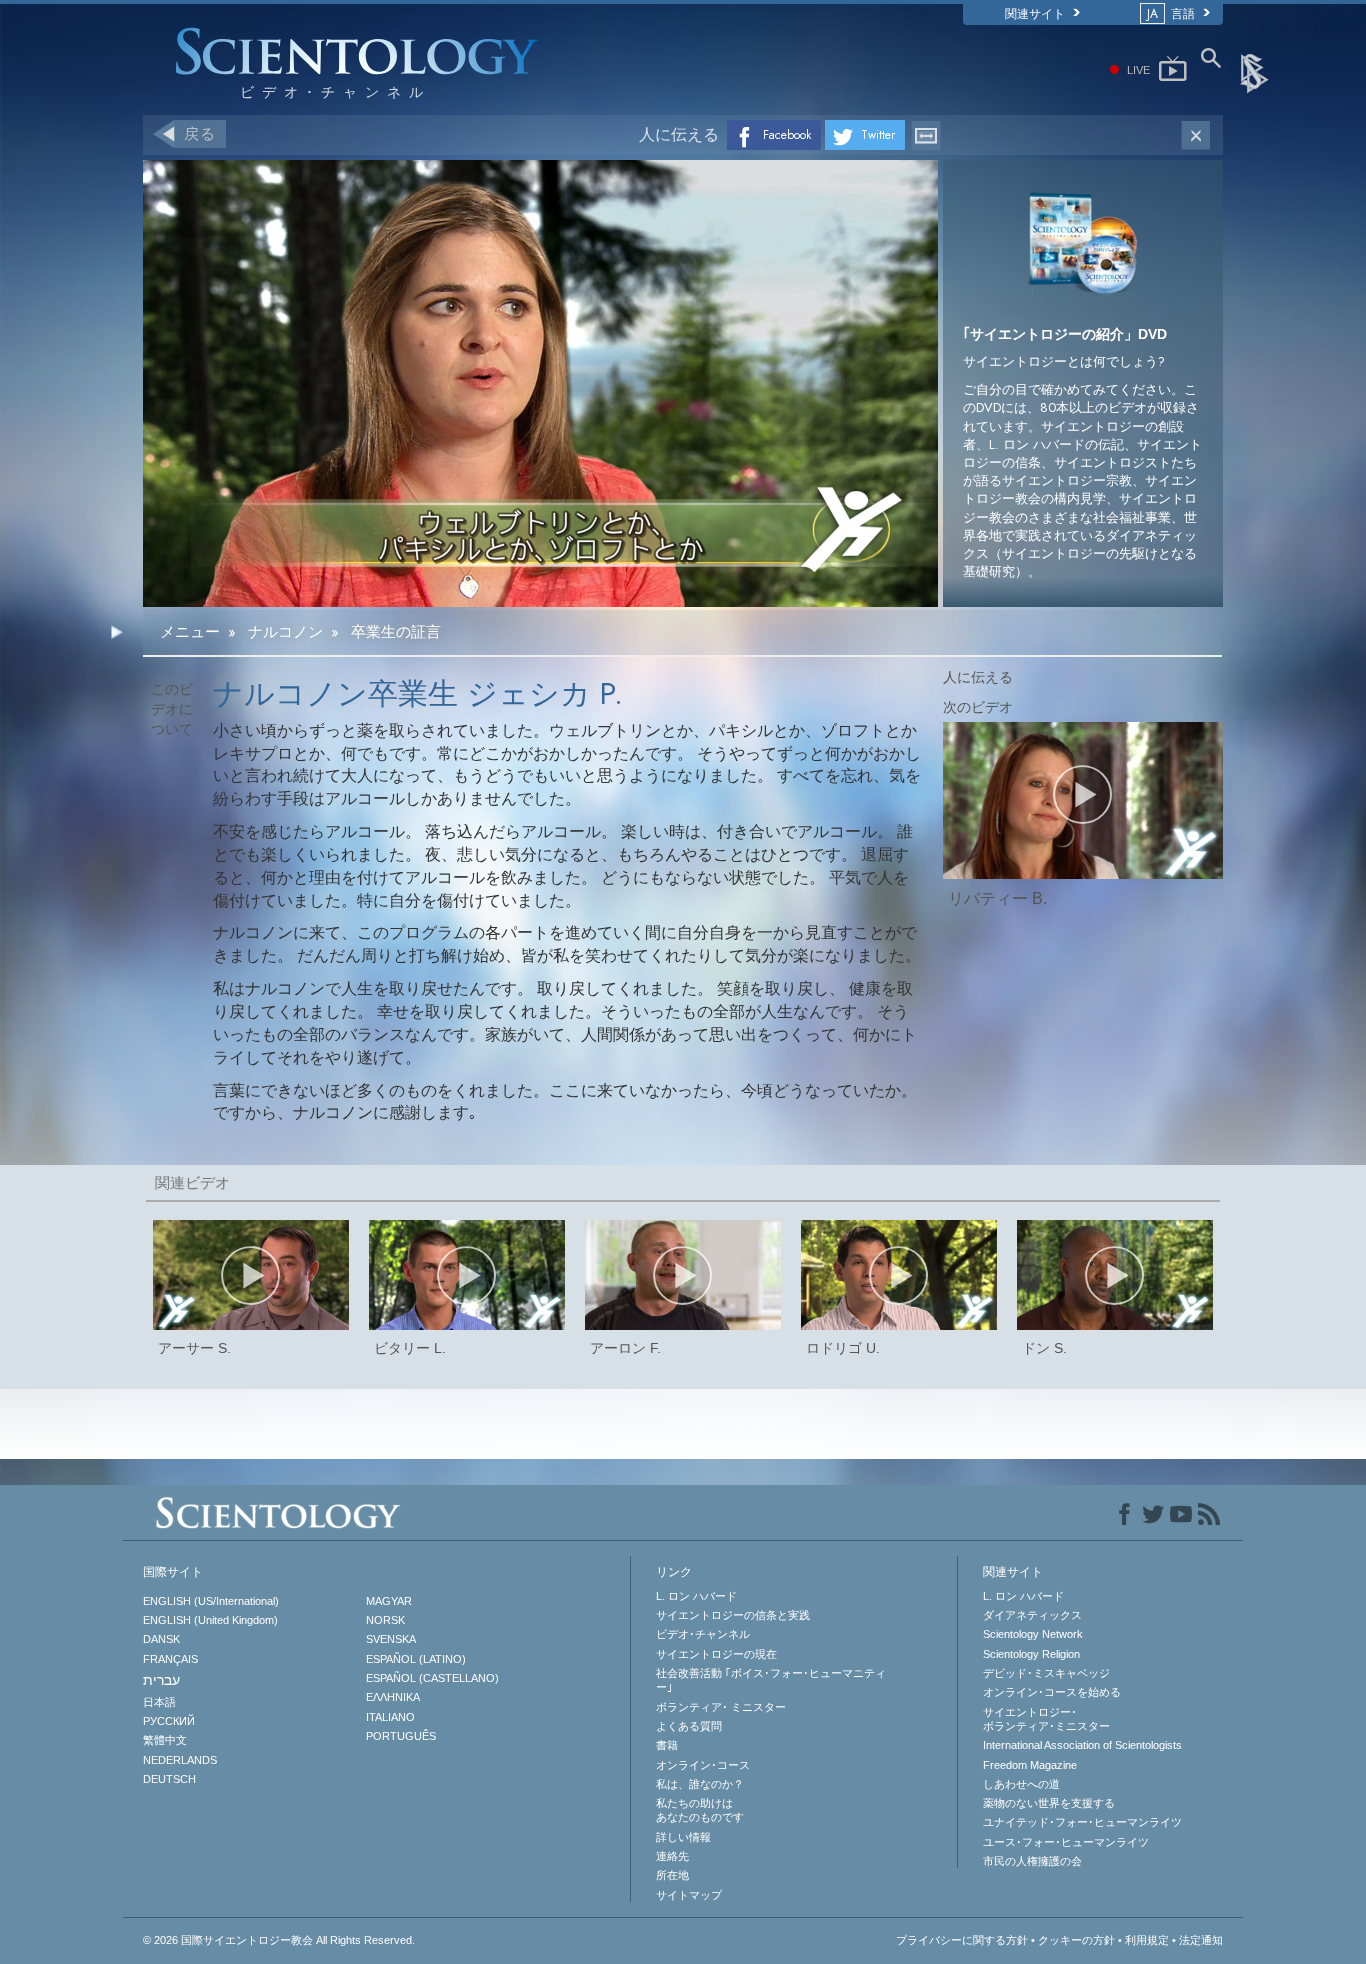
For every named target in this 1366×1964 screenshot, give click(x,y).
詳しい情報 (683, 1837)
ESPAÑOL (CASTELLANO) (432, 1678)
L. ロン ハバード (696, 1596)
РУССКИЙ (169, 1721)
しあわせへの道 (1021, 1784)
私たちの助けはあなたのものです (700, 1810)
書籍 (667, 1745)
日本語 (159, 1702)
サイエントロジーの (716, 1654)
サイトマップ (689, 1895)
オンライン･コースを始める (1052, 1692)
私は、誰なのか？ (700, 1784)
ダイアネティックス (1032, 1615)
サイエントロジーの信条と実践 (733, 1615)
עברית (161, 1680)
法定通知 (1201, 1940)
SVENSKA (391, 1639)
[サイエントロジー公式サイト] (1256, 72)
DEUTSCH (169, 1779)
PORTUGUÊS (401, 1736)
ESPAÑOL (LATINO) (416, 1659)
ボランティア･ (721, 1707)
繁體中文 (165, 1740)
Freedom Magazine (1030, 1765)
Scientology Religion (1031, 1654)
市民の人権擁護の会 (1032, 1861)
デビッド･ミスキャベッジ (1046, 1673)
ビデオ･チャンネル (703, 1634)
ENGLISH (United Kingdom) (210, 1620)
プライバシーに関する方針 (962, 1940)
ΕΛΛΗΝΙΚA (393, 1697)
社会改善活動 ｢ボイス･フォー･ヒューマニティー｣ (771, 1680)
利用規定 (1147, 1940)
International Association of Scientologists (1082, 1745)
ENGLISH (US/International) (211, 1601)
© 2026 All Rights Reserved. (279, 1940)
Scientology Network (1033, 1634)
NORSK (385, 1620)
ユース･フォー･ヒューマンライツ (1066, 1842)
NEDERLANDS (180, 1760)
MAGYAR (389, 1601)
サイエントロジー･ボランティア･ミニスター (1046, 1719)
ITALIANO (390, 1717)
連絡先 (672, 1856)
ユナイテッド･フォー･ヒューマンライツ (1082, 1822)
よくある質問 (689, 1726)
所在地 (672, 1875)
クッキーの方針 (1076, 1940)
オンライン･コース (703, 1765)
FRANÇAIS (170, 1659)
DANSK (161, 1639)
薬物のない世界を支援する (1049, 1803)
